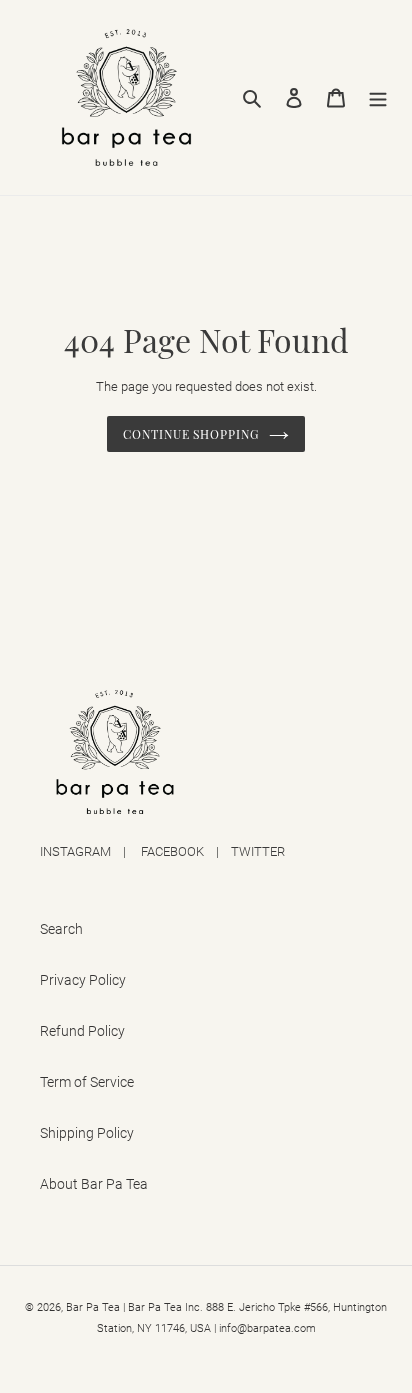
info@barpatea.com (267, 1328)
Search (61, 929)
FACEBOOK (172, 851)
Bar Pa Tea (93, 1307)
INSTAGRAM (75, 851)
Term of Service (87, 1082)
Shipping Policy (87, 1133)
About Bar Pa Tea (94, 1184)
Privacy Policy (83, 980)
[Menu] (378, 97)
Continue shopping (191, 434)
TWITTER (258, 851)
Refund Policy (82, 1031)
